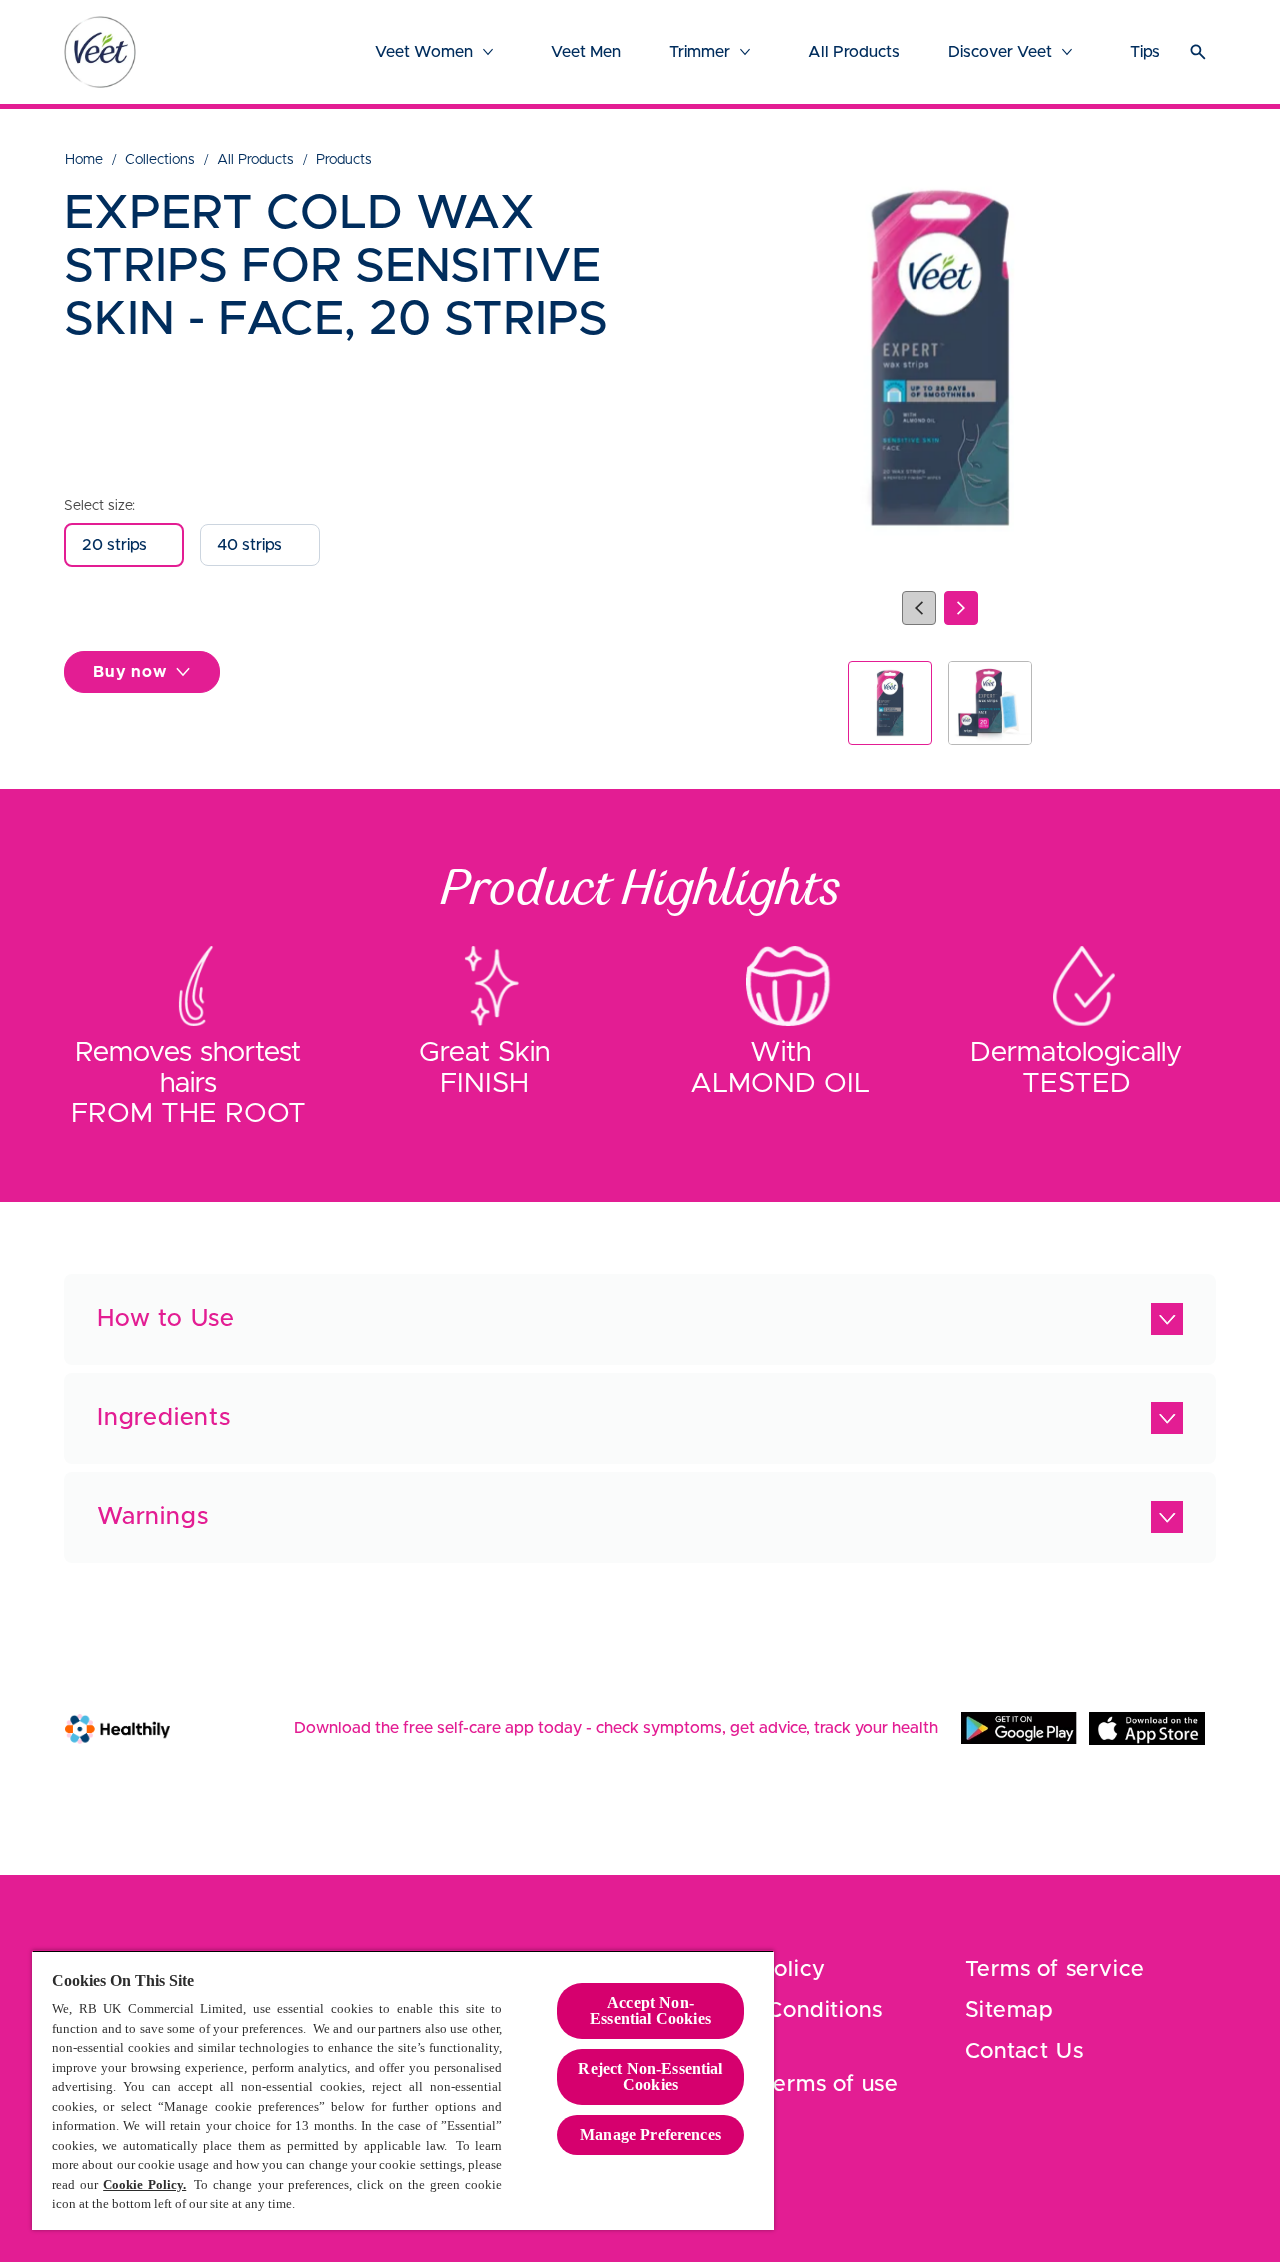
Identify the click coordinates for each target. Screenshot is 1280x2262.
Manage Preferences (650, 2134)
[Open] (1198, 52)
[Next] (961, 608)
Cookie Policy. (144, 2184)
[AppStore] (1147, 1728)
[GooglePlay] (1019, 1728)
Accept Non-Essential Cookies (650, 2010)
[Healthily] (117, 1728)
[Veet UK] (100, 52)
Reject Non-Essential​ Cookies (650, 2076)
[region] (403, 2090)
